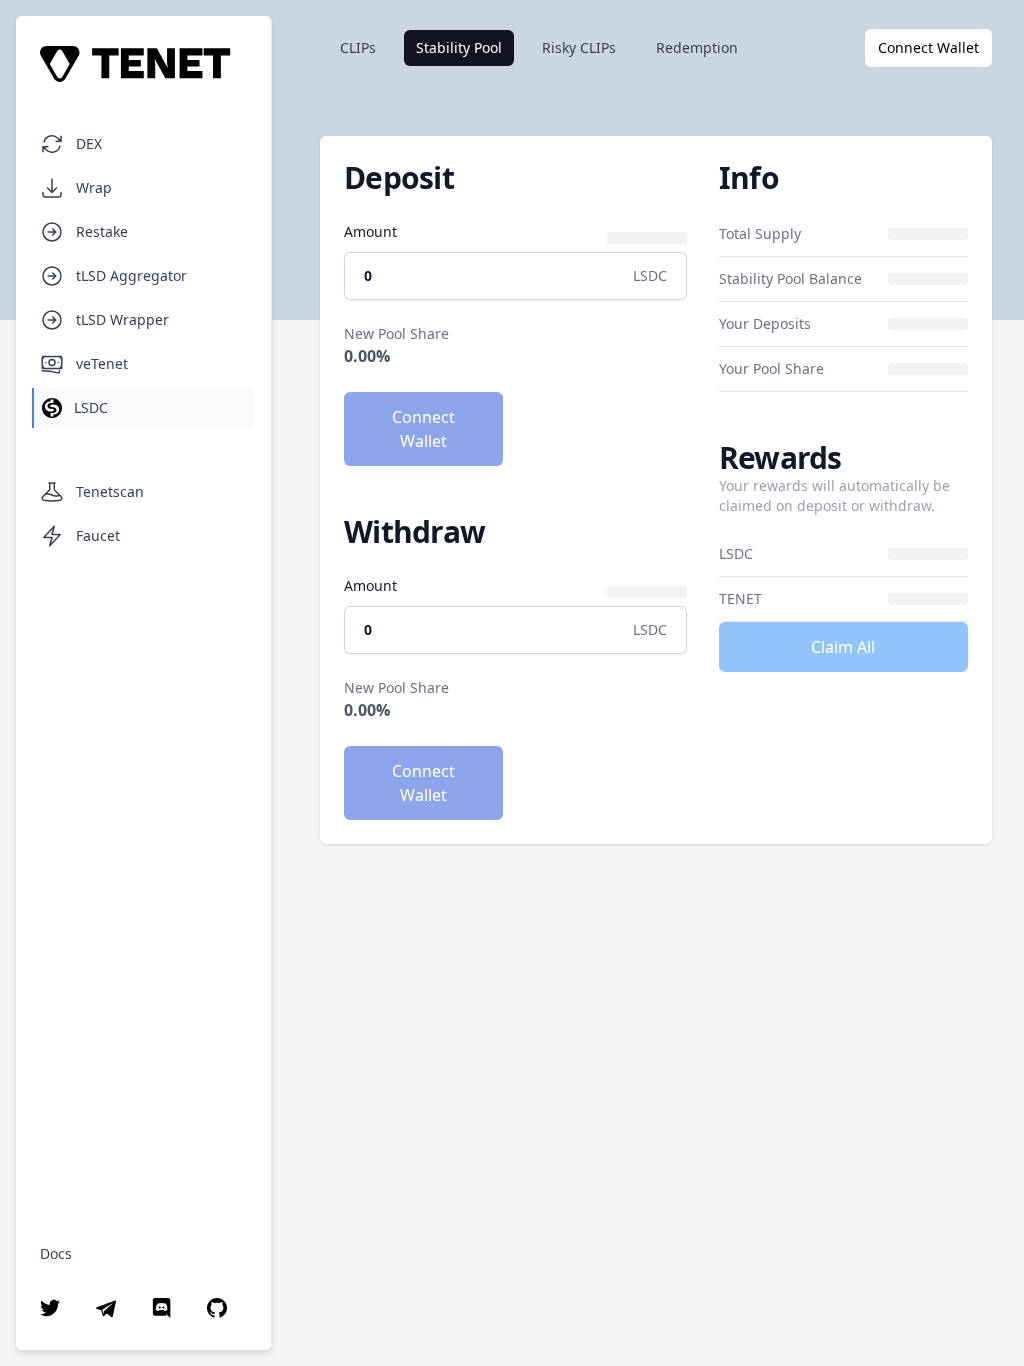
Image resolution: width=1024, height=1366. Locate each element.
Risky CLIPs (579, 47)
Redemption (697, 47)
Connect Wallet (928, 47)
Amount (370, 231)
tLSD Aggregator (131, 275)
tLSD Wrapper (122, 319)
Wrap (94, 187)
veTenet (102, 363)
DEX (89, 143)
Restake (102, 231)
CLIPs (358, 47)
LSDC (91, 407)
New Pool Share (396, 333)
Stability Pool (459, 47)
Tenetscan (110, 491)
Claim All (843, 647)
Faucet (98, 535)
